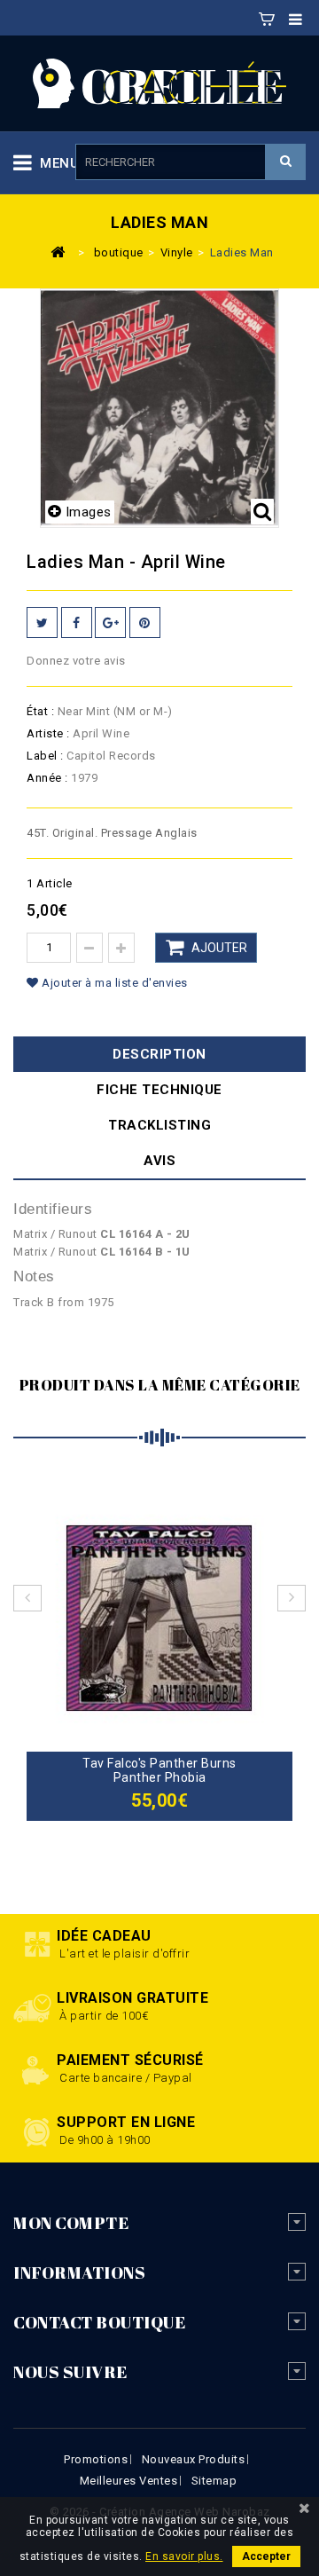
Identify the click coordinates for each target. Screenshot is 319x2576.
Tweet (42, 622)
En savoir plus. (184, 2556)
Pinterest (145, 622)
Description (159, 1054)
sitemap (214, 2481)
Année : (47, 778)
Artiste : (48, 733)
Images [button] (89, 512)
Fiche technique (159, 1090)
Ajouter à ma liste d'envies (113, 983)
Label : (45, 756)
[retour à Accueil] (58, 251)
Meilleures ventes (129, 2481)
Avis (159, 1161)
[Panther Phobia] (159, 1617)
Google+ (110, 622)
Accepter (266, 2556)
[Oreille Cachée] (159, 82)
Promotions (96, 2459)
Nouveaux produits (194, 2459)
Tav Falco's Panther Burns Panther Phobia (159, 1770)
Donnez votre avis (76, 661)
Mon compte (71, 2223)
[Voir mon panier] (267, 16)
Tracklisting (159, 1125)
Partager (77, 622)
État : (40, 711)
